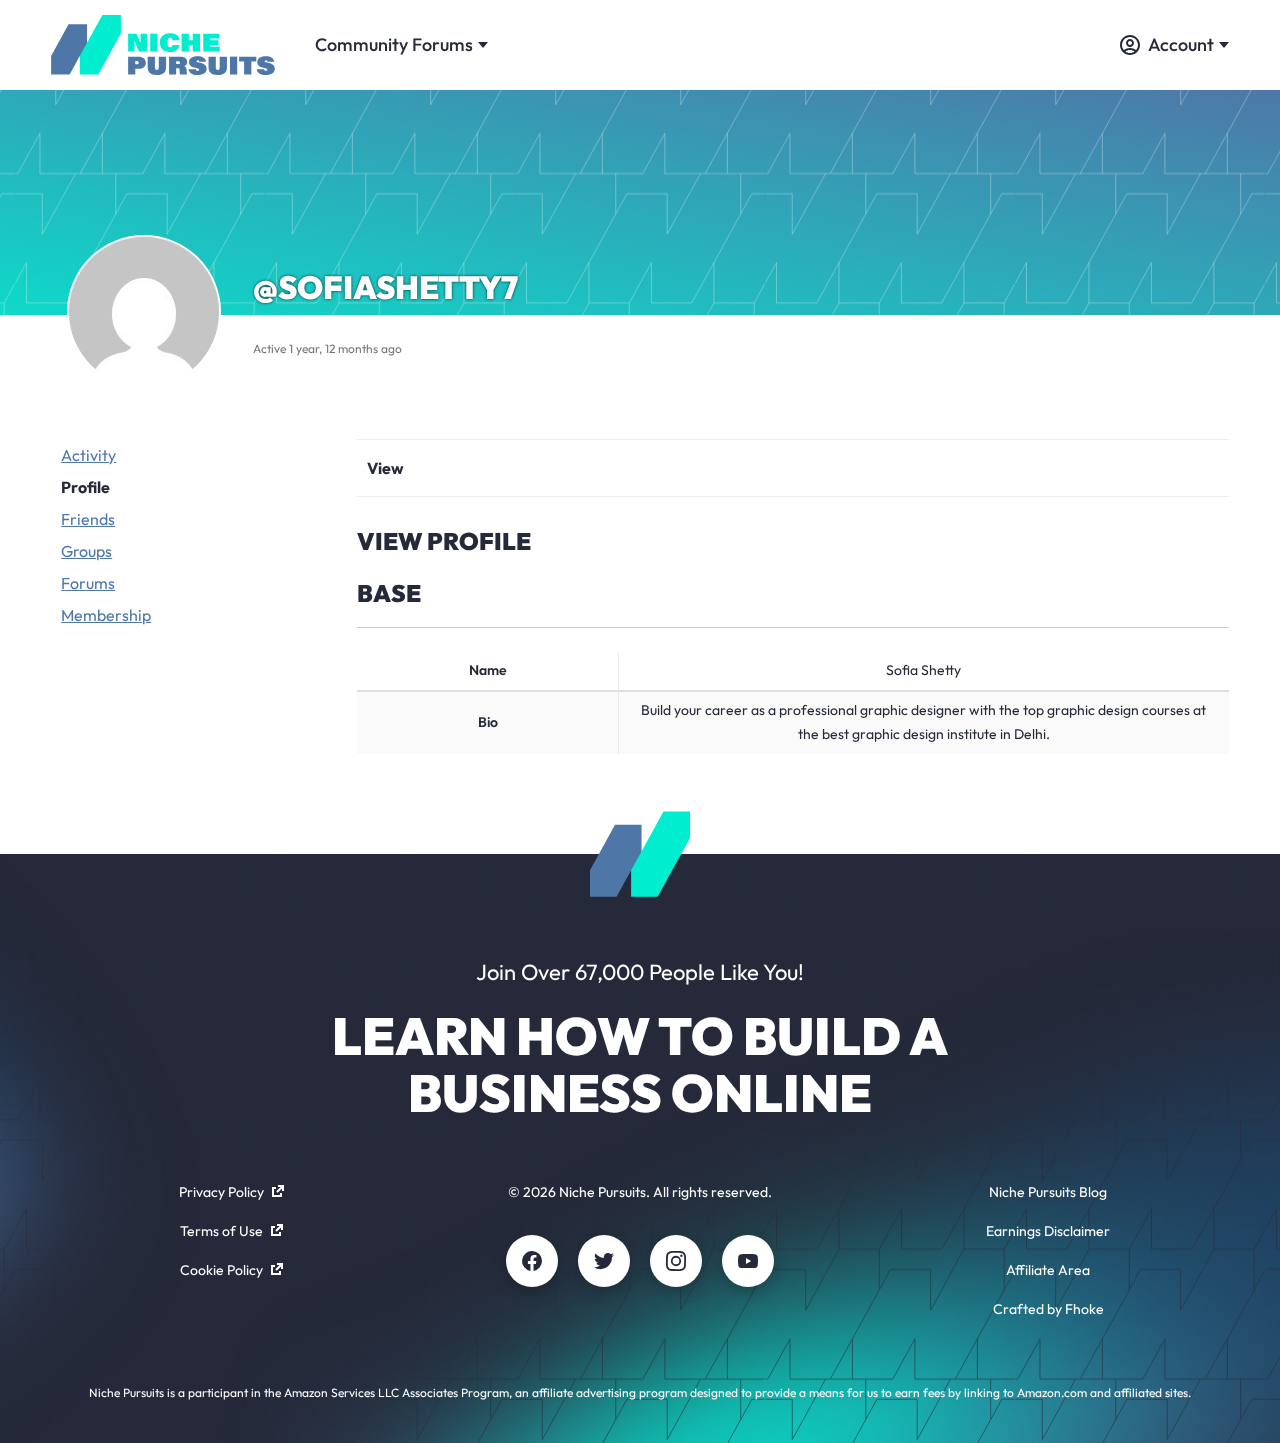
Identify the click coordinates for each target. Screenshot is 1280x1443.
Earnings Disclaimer (1048, 1231)
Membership (106, 615)
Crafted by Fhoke (1048, 1309)
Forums (88, 583)
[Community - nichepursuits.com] (163, 45)
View (385, 468)
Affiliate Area (1048, 1270)
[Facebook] (532, 1261)
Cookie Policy (221, 1270)
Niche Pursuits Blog (1048, 1192)
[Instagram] (676, 1261)
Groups (86, 551)
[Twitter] (604, 1261)
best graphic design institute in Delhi (934, 734)
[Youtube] (748, 1261)
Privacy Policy (221, 1192)
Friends (88, 519)
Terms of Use (221, 1231)
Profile (85, 487)
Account (1181, 44)
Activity (88, 455)
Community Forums (394, 44)
